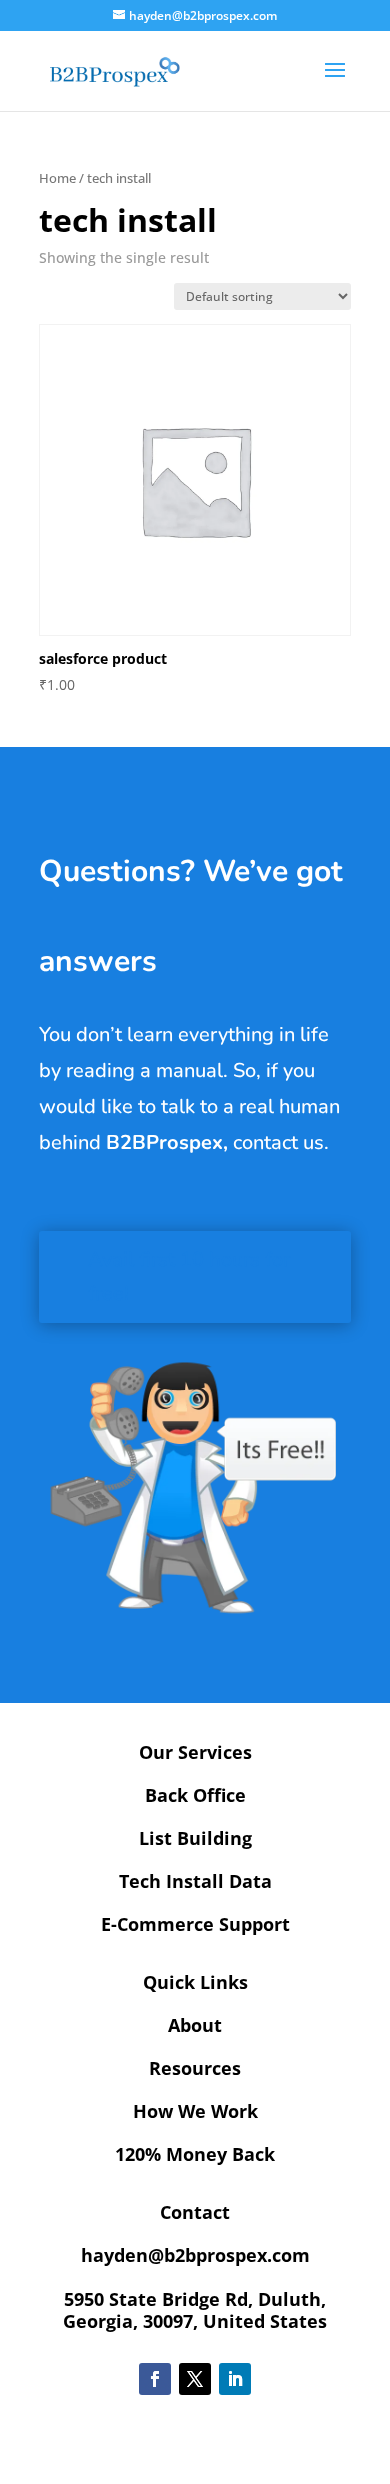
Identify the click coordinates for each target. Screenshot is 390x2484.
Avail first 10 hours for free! (189, 1276)
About (195, 2025)
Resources (195, 2068)
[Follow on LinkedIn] (235, 2379)
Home (57, 178)
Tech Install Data (195, 1881)
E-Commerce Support (195, 1924)
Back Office (195, 1795)
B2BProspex (164, 1142)
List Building (195, 1838)
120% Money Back (195, 2154)
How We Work (195, 2111)
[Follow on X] (195, 2379)
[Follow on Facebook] (155, 2379)
